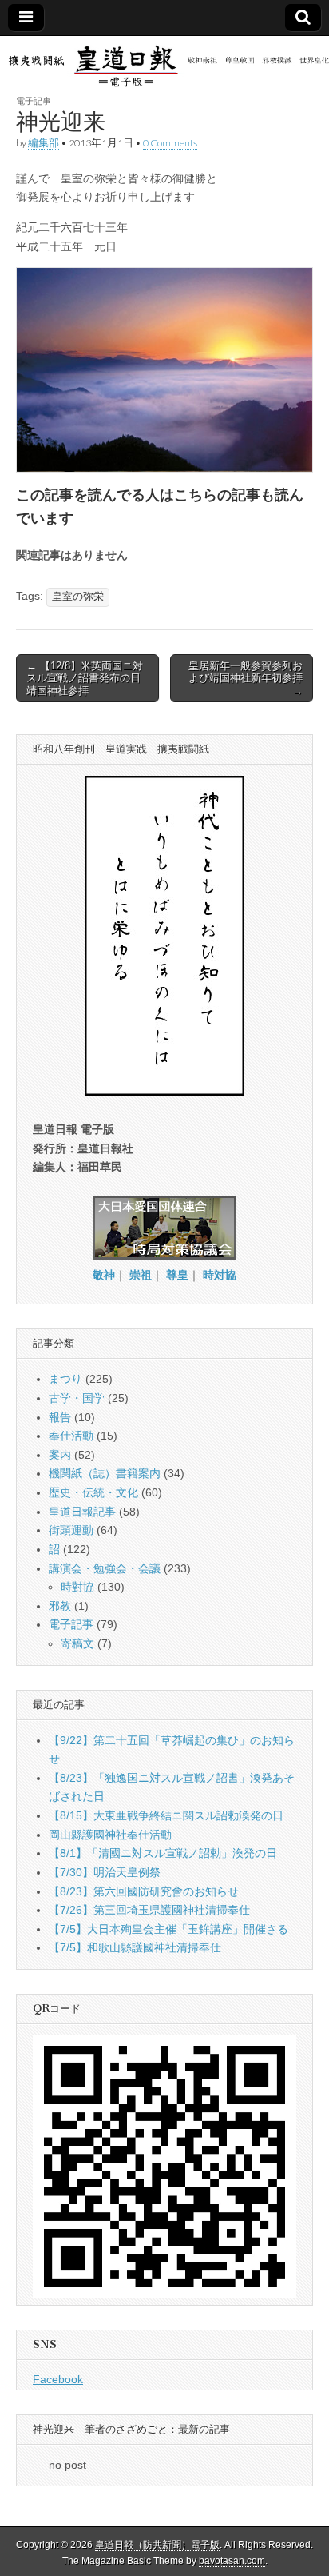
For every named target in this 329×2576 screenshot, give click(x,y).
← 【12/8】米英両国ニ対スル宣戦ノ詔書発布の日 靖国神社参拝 (89, 678)
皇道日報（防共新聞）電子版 (157, 2545)
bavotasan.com (232, 2561)
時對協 (77, 1587)
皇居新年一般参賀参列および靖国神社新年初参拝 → (246, 678)
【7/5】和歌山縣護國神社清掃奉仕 (135, 1947)
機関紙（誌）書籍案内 (105, 1473)
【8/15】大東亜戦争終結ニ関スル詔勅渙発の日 (166, 1815)
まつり (65, 1379)
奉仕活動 (71, 1436)
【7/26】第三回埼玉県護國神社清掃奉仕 (149, 1910)
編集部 (44, 143)
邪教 (60, 1606)
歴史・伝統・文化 (93, 1492)
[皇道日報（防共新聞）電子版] (164, 65)
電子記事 (34, 100)
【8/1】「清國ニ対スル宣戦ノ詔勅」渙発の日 (163, 1853)
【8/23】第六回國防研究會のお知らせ (144, 1891)
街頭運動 (71, 1530)
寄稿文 (77, 1643)
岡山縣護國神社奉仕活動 (110, 1835)
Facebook (58, 2379)
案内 (60, 1455)
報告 (60, 1417)
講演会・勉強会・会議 (105, 1568)
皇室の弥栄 (78, 597)
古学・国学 (77, 1398)
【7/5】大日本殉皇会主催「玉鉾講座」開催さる (168, 1929)
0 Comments (170, 143)
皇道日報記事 (82, 1512)
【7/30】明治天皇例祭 (105, 1872)
